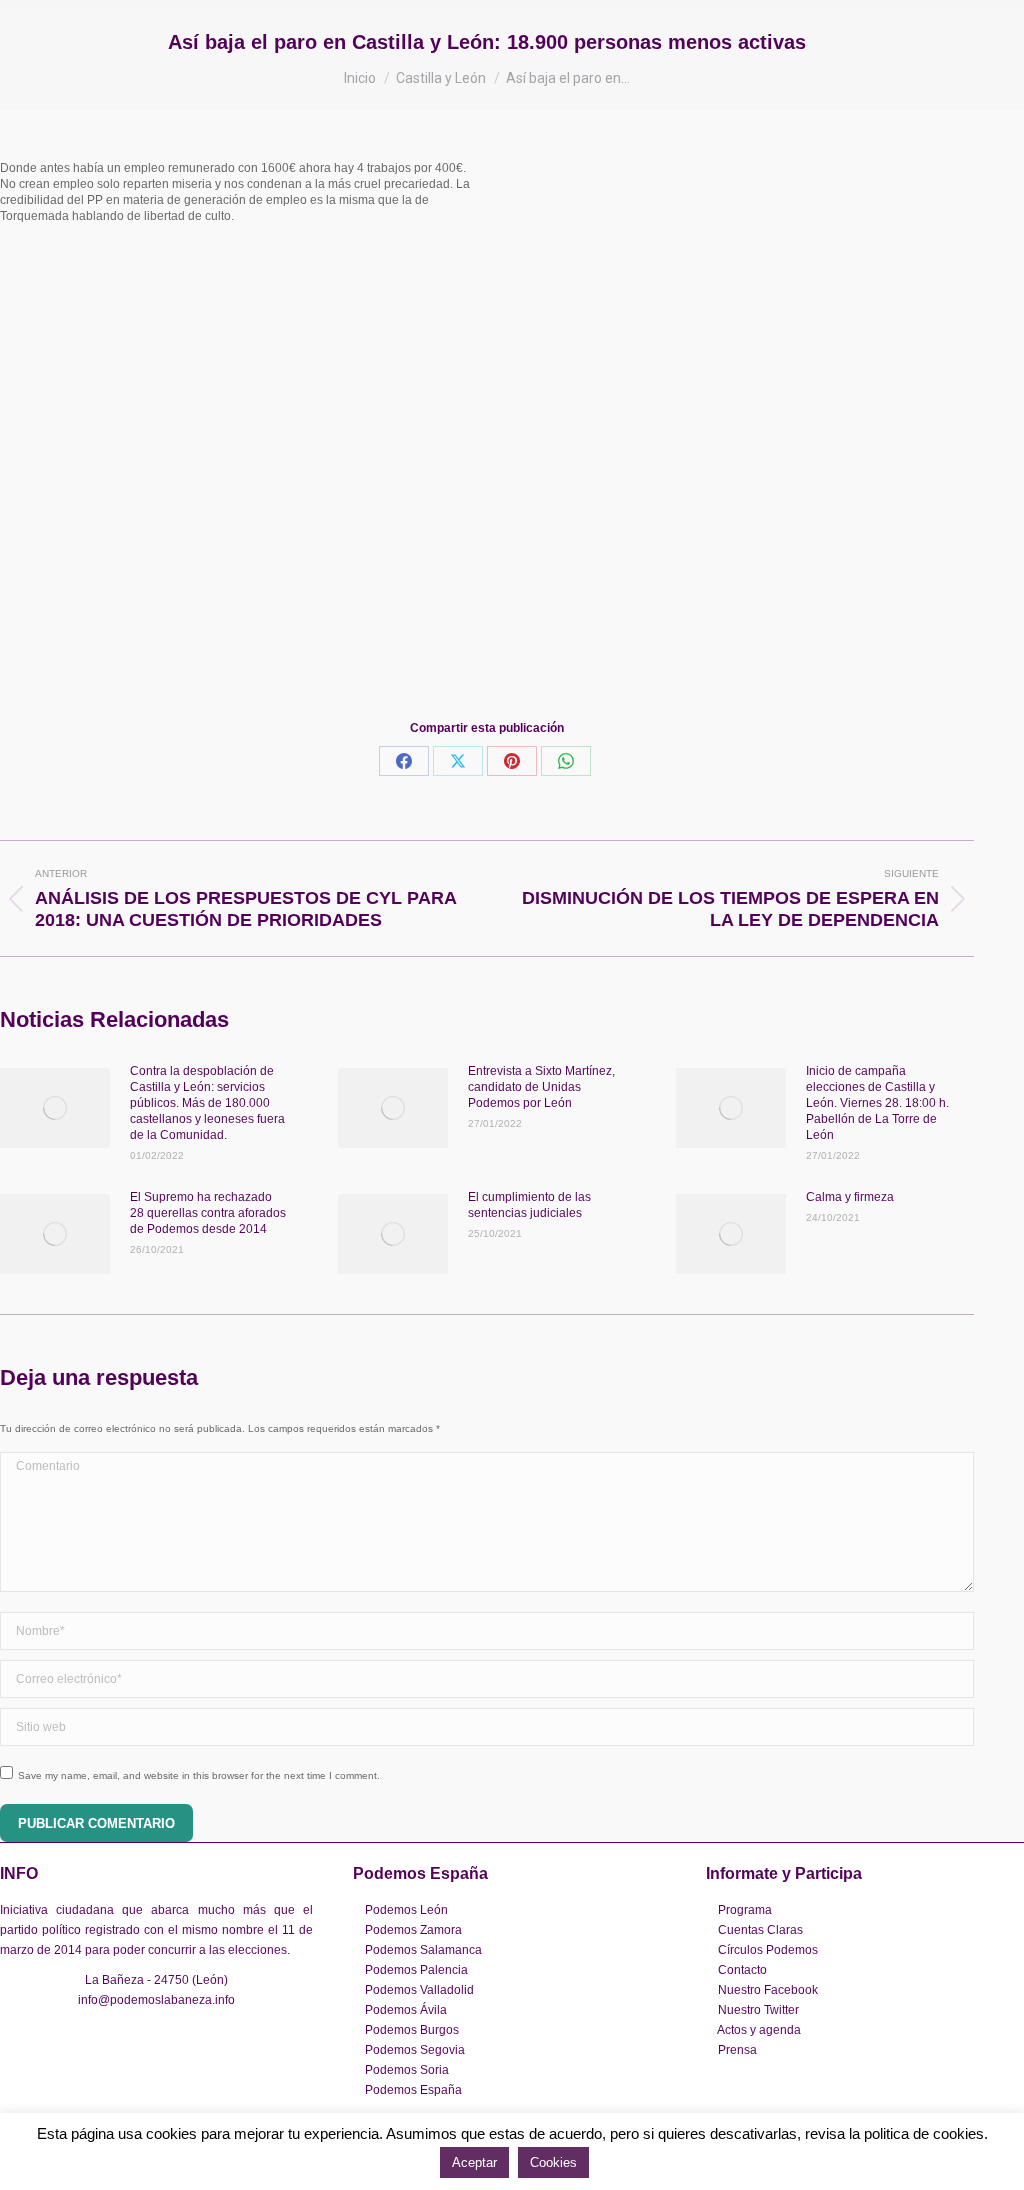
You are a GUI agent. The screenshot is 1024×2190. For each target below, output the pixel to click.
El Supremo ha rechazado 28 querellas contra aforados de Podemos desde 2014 (208, 1213)
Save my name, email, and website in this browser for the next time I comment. (199, 1775)
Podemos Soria (407, 2070)
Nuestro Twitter (758, 2010)
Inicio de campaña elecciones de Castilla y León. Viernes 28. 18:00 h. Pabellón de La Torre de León (877, 1103)
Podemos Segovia (415, 2050)
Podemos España (413, 2090)
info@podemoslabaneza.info (156, 2000)
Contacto (742, 1970)
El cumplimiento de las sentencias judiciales (529, 1205)
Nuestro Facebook (768, 1990)
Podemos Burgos (412, 2030)
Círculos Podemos (768, 1950)
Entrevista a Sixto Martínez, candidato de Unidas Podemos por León (541, 1087)
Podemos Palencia (416, 1970)
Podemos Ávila (406, 2010)
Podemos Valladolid (419, 1990)
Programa (745, 1910)
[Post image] (55, 1108)
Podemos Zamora (413, 1930)
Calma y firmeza (850, 1197)
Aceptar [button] (474, 2162)
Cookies (553, 2162)
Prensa (737, 2050)
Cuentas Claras (760, 1930)
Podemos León (406, 1910)
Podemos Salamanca (423, 1950)
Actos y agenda (759, 2030)
